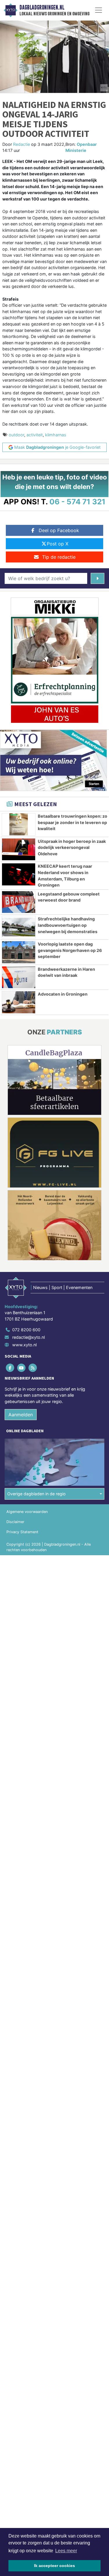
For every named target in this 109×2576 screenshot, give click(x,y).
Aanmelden (21, 1415)
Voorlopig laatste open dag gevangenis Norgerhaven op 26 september (70, 950)
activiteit (35, 435)
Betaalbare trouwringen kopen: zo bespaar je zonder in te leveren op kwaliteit (73, 822)
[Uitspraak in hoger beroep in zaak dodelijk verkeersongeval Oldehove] (19, 850)
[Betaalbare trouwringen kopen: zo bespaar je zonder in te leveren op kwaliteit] (19, 824)
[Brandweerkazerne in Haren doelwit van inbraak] (19, 977)
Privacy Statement (22, 1532)
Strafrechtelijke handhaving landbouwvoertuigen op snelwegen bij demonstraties (68, 925)
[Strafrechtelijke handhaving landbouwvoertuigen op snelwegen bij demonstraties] (19, 927)
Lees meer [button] (66, 2551)
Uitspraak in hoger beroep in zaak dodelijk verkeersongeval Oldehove (72, 847)
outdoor (16, 435)
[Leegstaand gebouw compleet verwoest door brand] (19, 902)
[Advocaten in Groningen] (19, 1002)
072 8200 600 (26, 1330)
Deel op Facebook (59, 530)
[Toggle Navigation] (99, 10)
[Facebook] (10, 1368)
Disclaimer (15, 1522)
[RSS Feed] (33, 1368)
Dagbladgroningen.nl (42, 8)
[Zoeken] (98, 578)
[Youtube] (22, 1368)
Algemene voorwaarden (27, 1512)
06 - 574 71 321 (77, 502)
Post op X (58, 544)
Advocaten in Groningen (63, 994)
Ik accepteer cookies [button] (54, 2566)
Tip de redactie (59, 557)
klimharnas (56, 435)
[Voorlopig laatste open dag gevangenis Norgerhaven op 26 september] (19, 952)
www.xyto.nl (24, 1345)
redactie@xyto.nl (28, 1337)
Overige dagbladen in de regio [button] (36, 1494)
